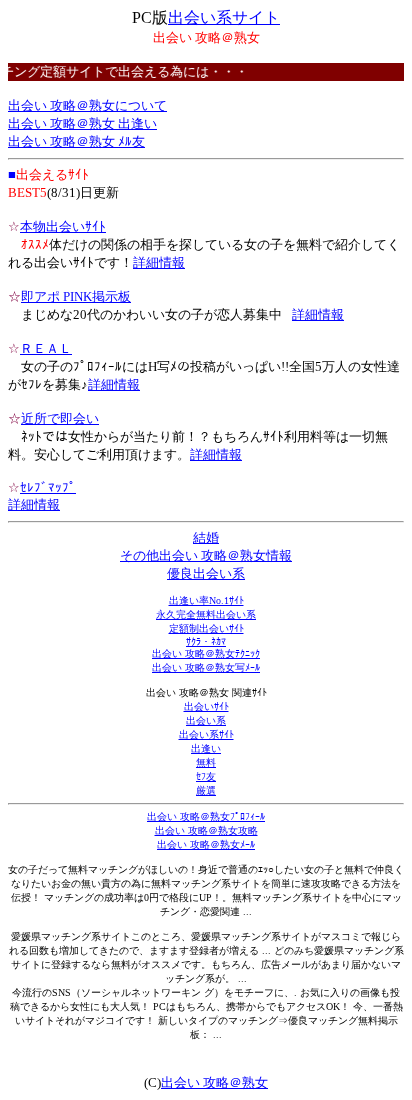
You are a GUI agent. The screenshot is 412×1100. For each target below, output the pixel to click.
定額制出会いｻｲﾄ (206, 628)
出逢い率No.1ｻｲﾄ (206, 600)
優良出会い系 (206, 573)
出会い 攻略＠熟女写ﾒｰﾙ (206, 667)
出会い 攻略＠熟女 (214, 1082)
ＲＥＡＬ (46, 348)
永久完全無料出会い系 (206, 614)
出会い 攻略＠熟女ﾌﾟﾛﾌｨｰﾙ (206, 816)
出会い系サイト (224, 17)
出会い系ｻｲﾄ (206, 734)
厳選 (206, 790)
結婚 (206, 537)
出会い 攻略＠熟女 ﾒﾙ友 (76, 141)
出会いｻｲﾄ (206, 706)
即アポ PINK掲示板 (76, 296)
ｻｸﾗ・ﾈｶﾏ (206, 641)
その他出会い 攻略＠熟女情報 (206, 555)
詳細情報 (159, 262)
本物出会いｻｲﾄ (63, 226)
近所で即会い (60, 418)
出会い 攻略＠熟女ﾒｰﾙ (206, 844)
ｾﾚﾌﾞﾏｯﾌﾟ (48, 487)
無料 (206, 762)
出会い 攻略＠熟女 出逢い (82, 123)
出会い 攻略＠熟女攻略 (206, 830)
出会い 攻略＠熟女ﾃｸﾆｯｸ (206, 653)
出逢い (206, 748)
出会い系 (206, 720)
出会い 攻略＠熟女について (87, 105)
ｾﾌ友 (206, 776)
